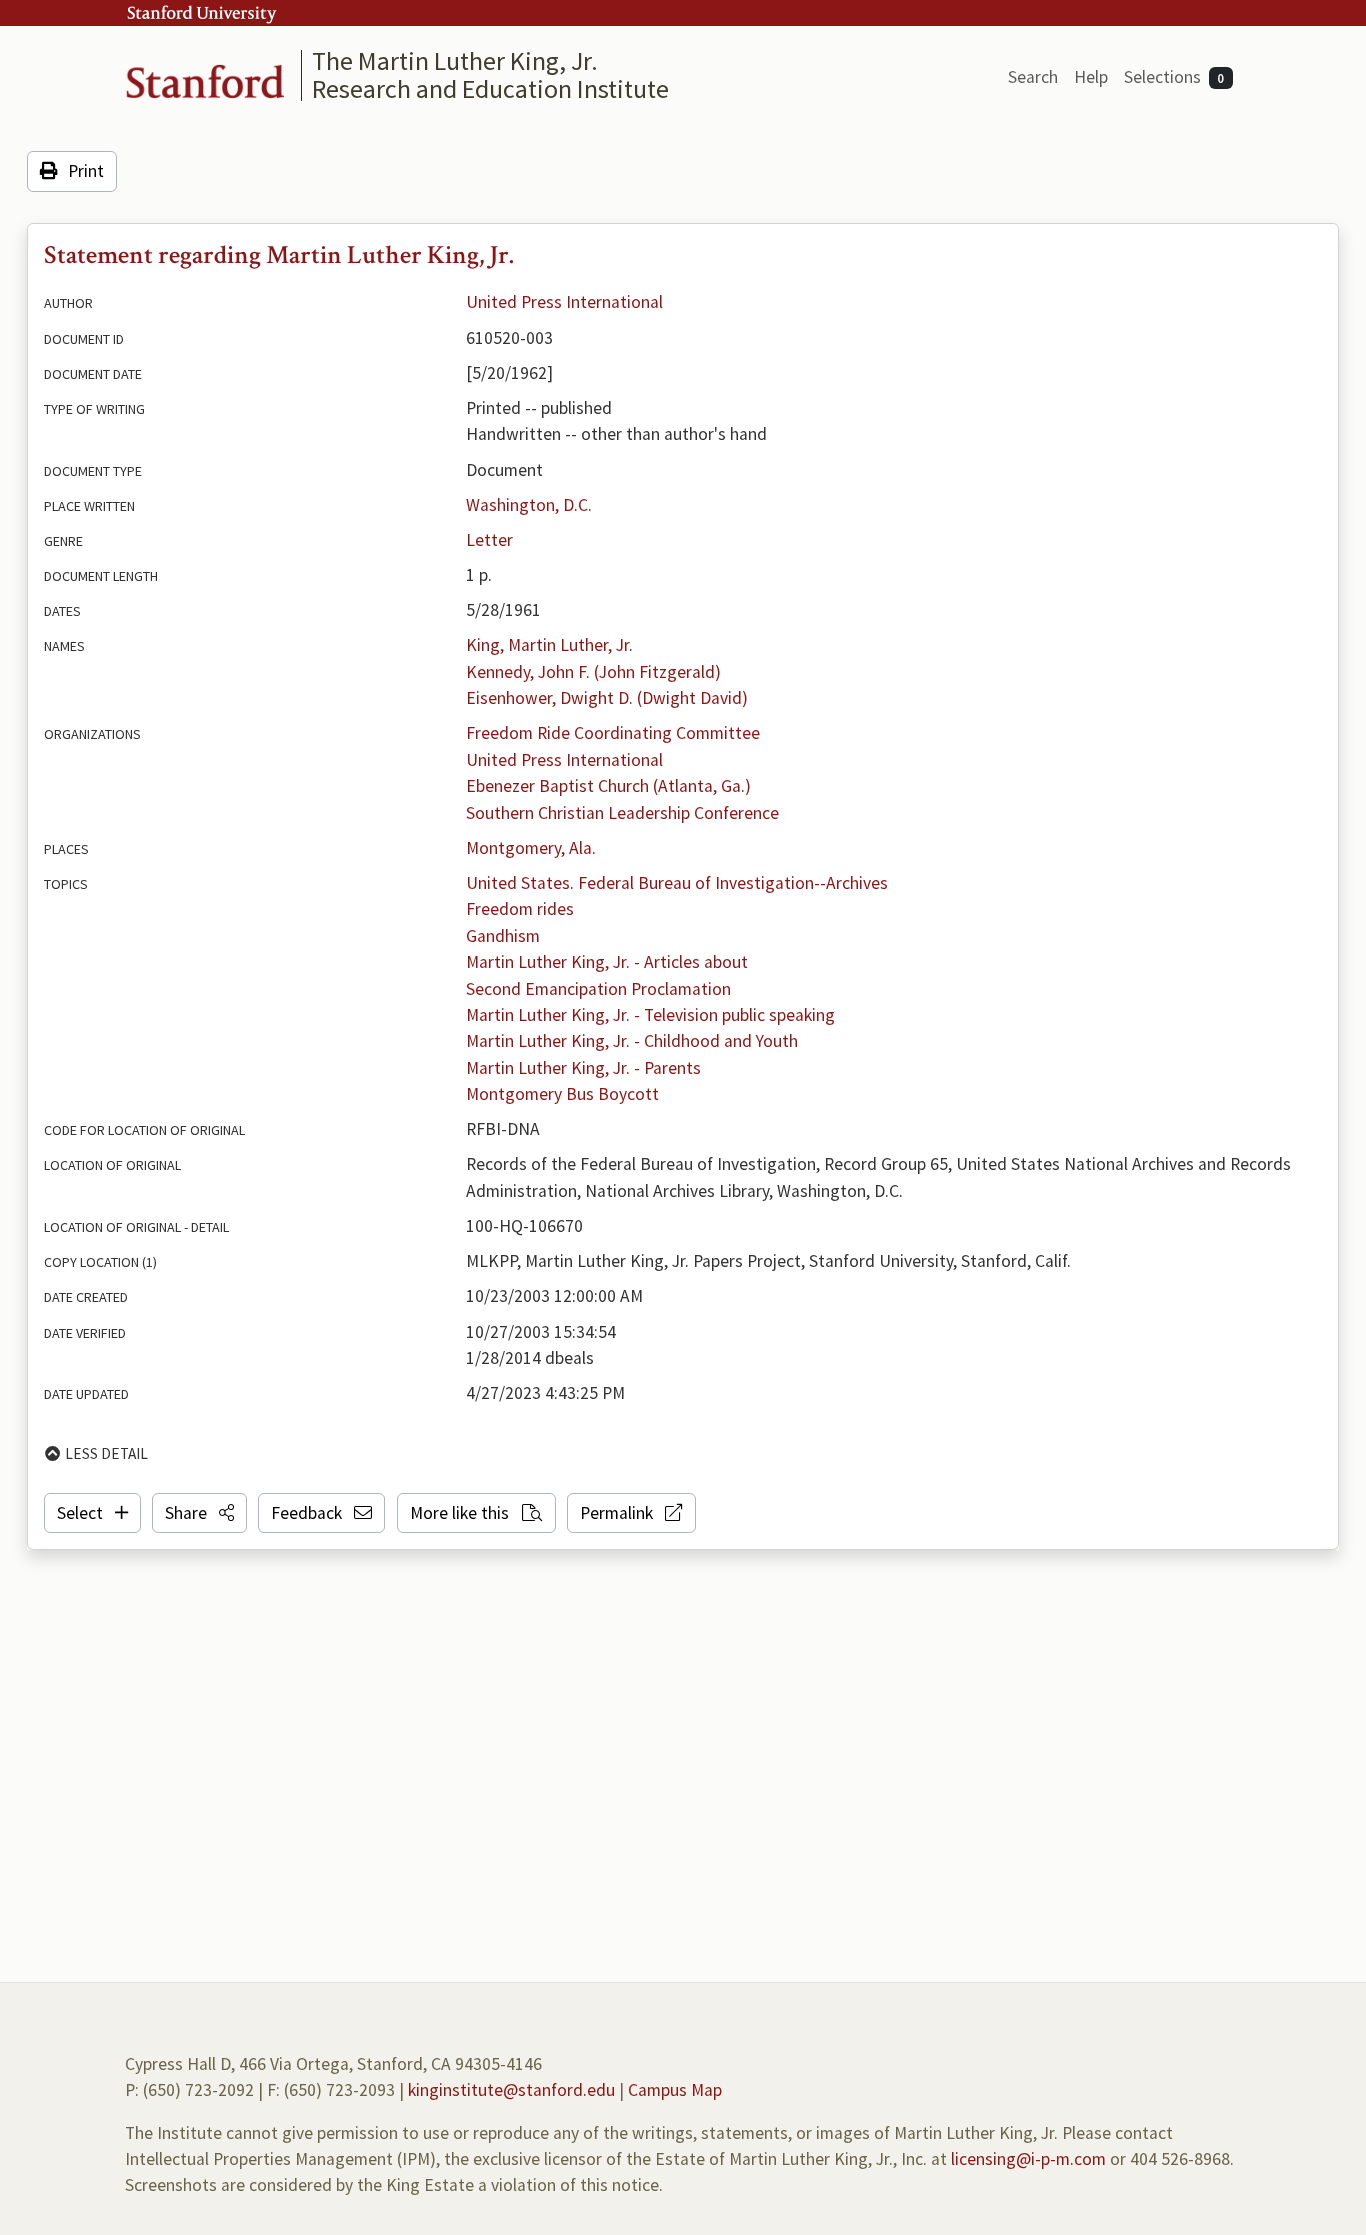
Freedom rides (520, 909)
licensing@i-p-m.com (1028, 2159)
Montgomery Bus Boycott (562, 1094)
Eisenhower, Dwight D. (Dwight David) (607, 698)
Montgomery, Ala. (531, 848)
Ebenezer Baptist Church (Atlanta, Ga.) (608, 786)
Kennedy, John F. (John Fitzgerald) (593, 672)
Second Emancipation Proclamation (598, 989)
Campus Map (675, 2090)
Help (1091, 77)
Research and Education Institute (490, 88)
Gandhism (503, 936)
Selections (1174, 77)
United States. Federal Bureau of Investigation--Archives (677, 883)
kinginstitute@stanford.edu (511, 2090)
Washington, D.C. (529, 505)
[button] (199, 1513)
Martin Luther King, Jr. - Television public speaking (650, 1015)
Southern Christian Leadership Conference (622, 813)
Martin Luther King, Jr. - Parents (583, 1068)
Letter (489, 540)
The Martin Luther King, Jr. (455, 60)
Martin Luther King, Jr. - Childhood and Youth (632, 1041)
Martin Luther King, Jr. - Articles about (607, 962)
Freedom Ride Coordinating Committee (613, 733)
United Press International (564, 302)
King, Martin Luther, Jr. (549, 645)
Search (1033, 77)
